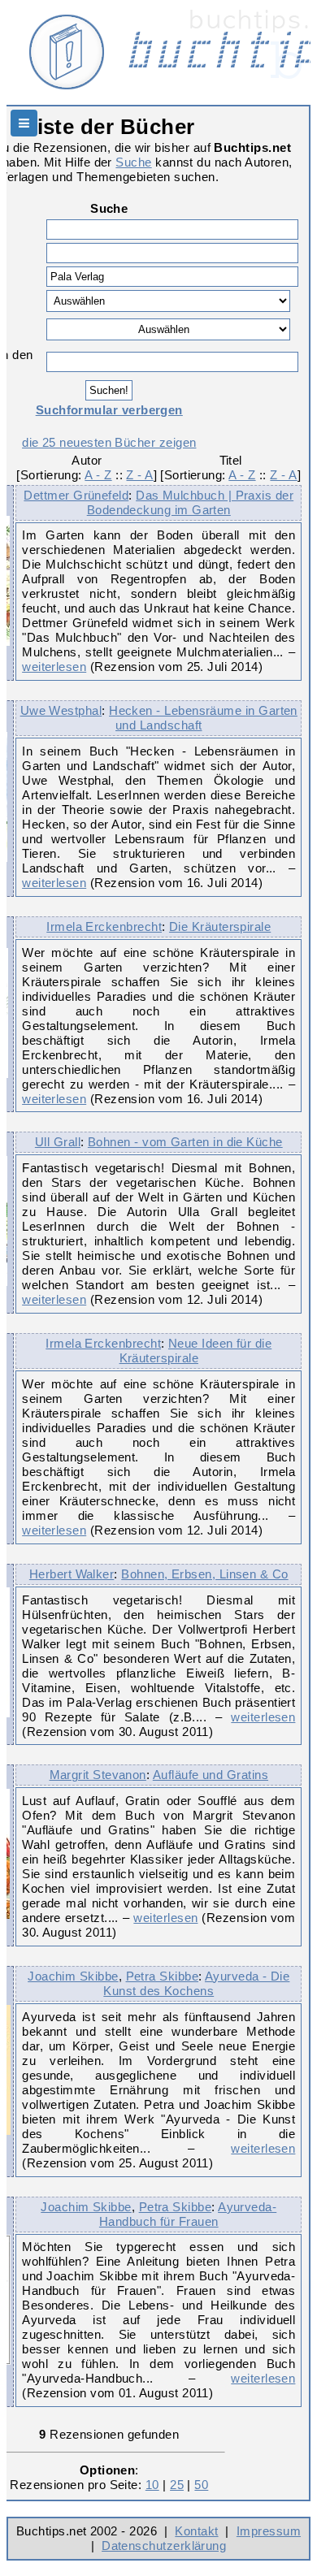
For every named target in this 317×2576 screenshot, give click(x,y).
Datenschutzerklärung (164, 2546)
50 (201, 2485)
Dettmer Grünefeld (76, 495)
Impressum (269, 2531)
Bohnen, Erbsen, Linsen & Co (204, 1574)
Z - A (139, 475)
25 (177, 2485)
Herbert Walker (72, 1574)
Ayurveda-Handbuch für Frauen (188, 2214)
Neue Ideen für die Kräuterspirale (196, 1351)
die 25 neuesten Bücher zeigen (109, 442)
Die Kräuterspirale (220, 926)
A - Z (98, 475)
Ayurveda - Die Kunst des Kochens (196, 1983)
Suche (133, 162)
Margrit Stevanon (98, 1775)
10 (152, 2485)
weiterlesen (54, 667)
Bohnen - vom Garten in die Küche (185, 1142)
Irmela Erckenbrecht (104, 926)
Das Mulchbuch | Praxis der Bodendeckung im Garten (190, 502)
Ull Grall (58, 1142)
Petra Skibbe (163, 1976)
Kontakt (196, 2531)
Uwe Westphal (61, 710)
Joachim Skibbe (73, 1976)
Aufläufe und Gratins (211, 1775)
